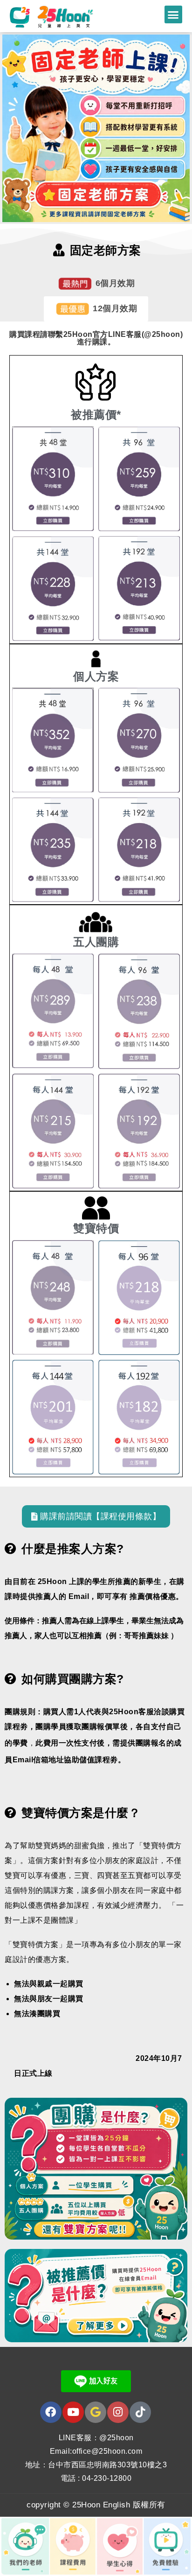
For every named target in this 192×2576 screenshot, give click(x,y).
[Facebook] (51, 2412)
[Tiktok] (140, 2412)
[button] (173, 14)
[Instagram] (118, 2412)
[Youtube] (73, 2412)
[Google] (96, 2412)
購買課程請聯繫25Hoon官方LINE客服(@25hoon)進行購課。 (96, 338)
